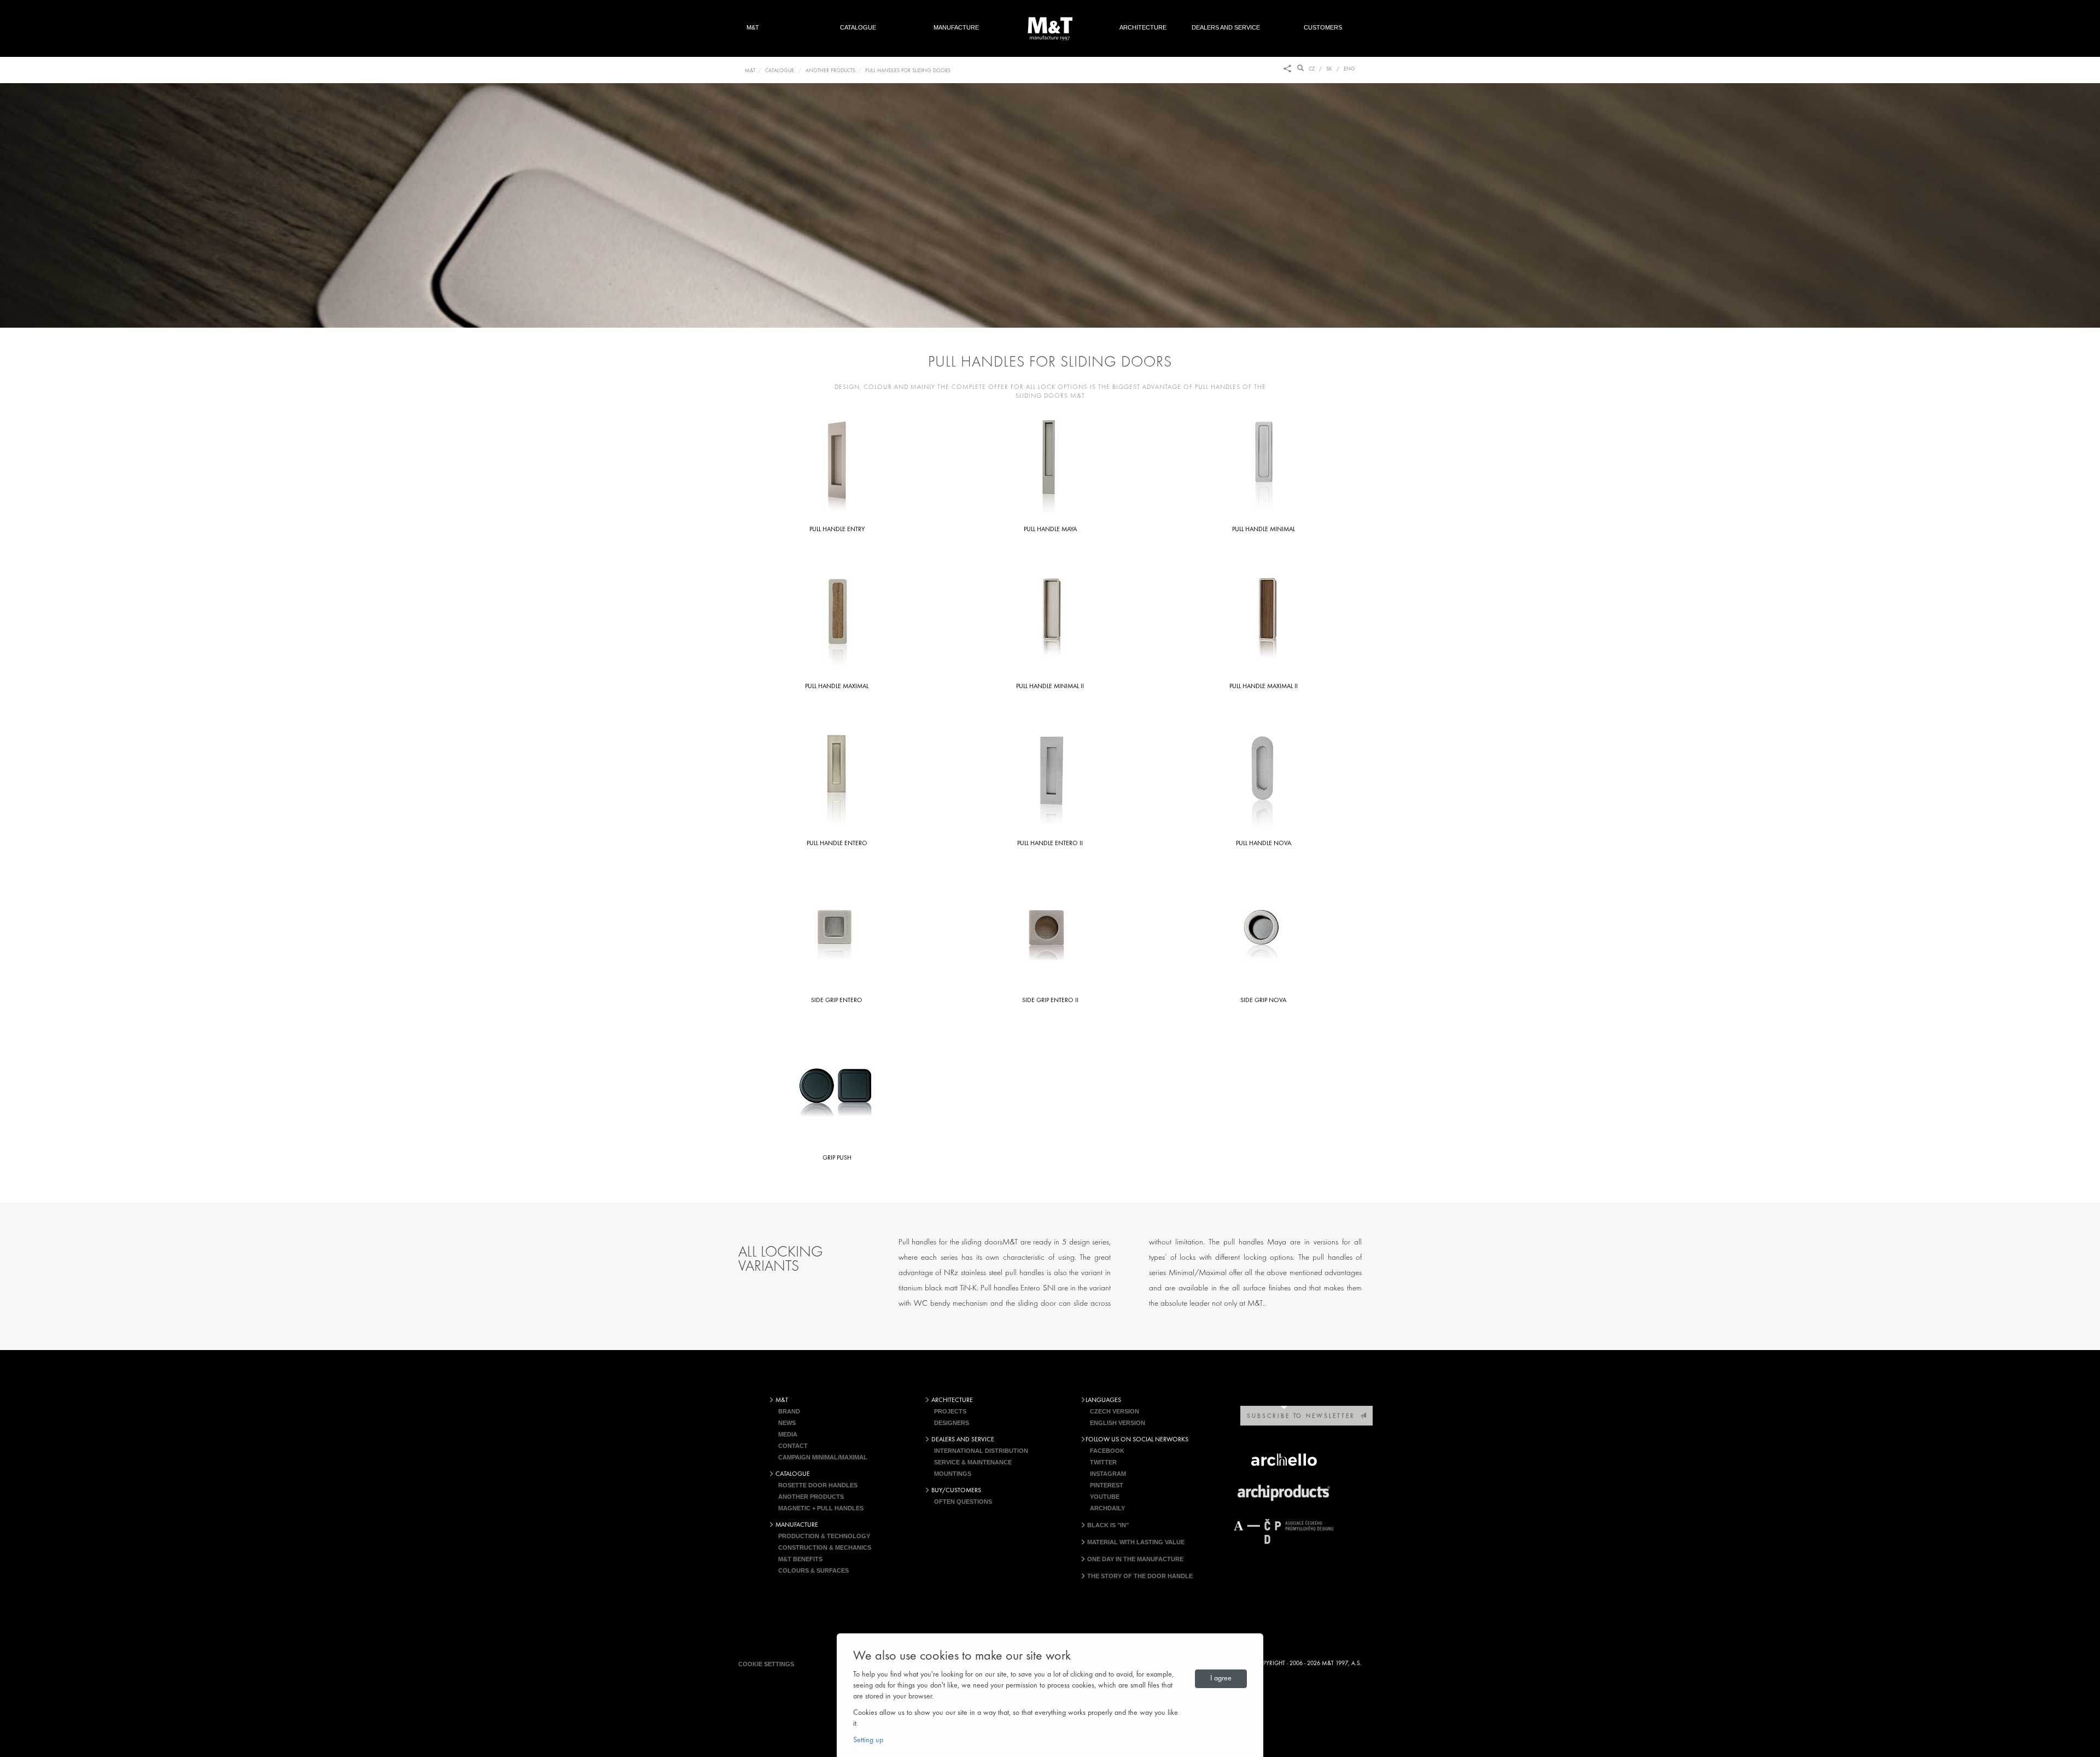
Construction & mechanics (825, 1547)
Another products (811, 1497)
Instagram (1108, 1474)
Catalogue (858, 27)
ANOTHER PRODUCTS (830, 71)
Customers (1329, 27)
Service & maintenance (973, 1462)
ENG (1349, 69)
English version (1118, 1423)
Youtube (1105, 1497)
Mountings (953, 1474)
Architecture (1143, 27)
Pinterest (1107, 1485)
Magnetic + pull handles (821, 1508)
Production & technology (824, 1536)
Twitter (1103, 1462)
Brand (789, 1411)
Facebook (1107, 1451)
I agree (1221, 1679)
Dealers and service (1226, 27)
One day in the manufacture (1134, 1559)
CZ (1312, 69)
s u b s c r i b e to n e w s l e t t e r (1303, 1416)
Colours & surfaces (813, 1570)
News (787, 1423)
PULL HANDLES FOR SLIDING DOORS (908, 71)
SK (1329, 69)
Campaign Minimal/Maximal (823, 1457)
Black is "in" (1107, 1525)
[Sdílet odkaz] (1287, 69)
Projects (950, 1411)
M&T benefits (800, 1559)
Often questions (963, 1502)
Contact (793, 1446)
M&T (753, 27)
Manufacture (956, 27)
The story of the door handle (1139, 1576)
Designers (952, 1423)
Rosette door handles (818, 1485)
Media (788, 1434)
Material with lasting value (1135, 1542)
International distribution (981, 1451)
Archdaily (1107, 1508)
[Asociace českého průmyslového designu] (1284, 1531)
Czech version (1115, 1411)
